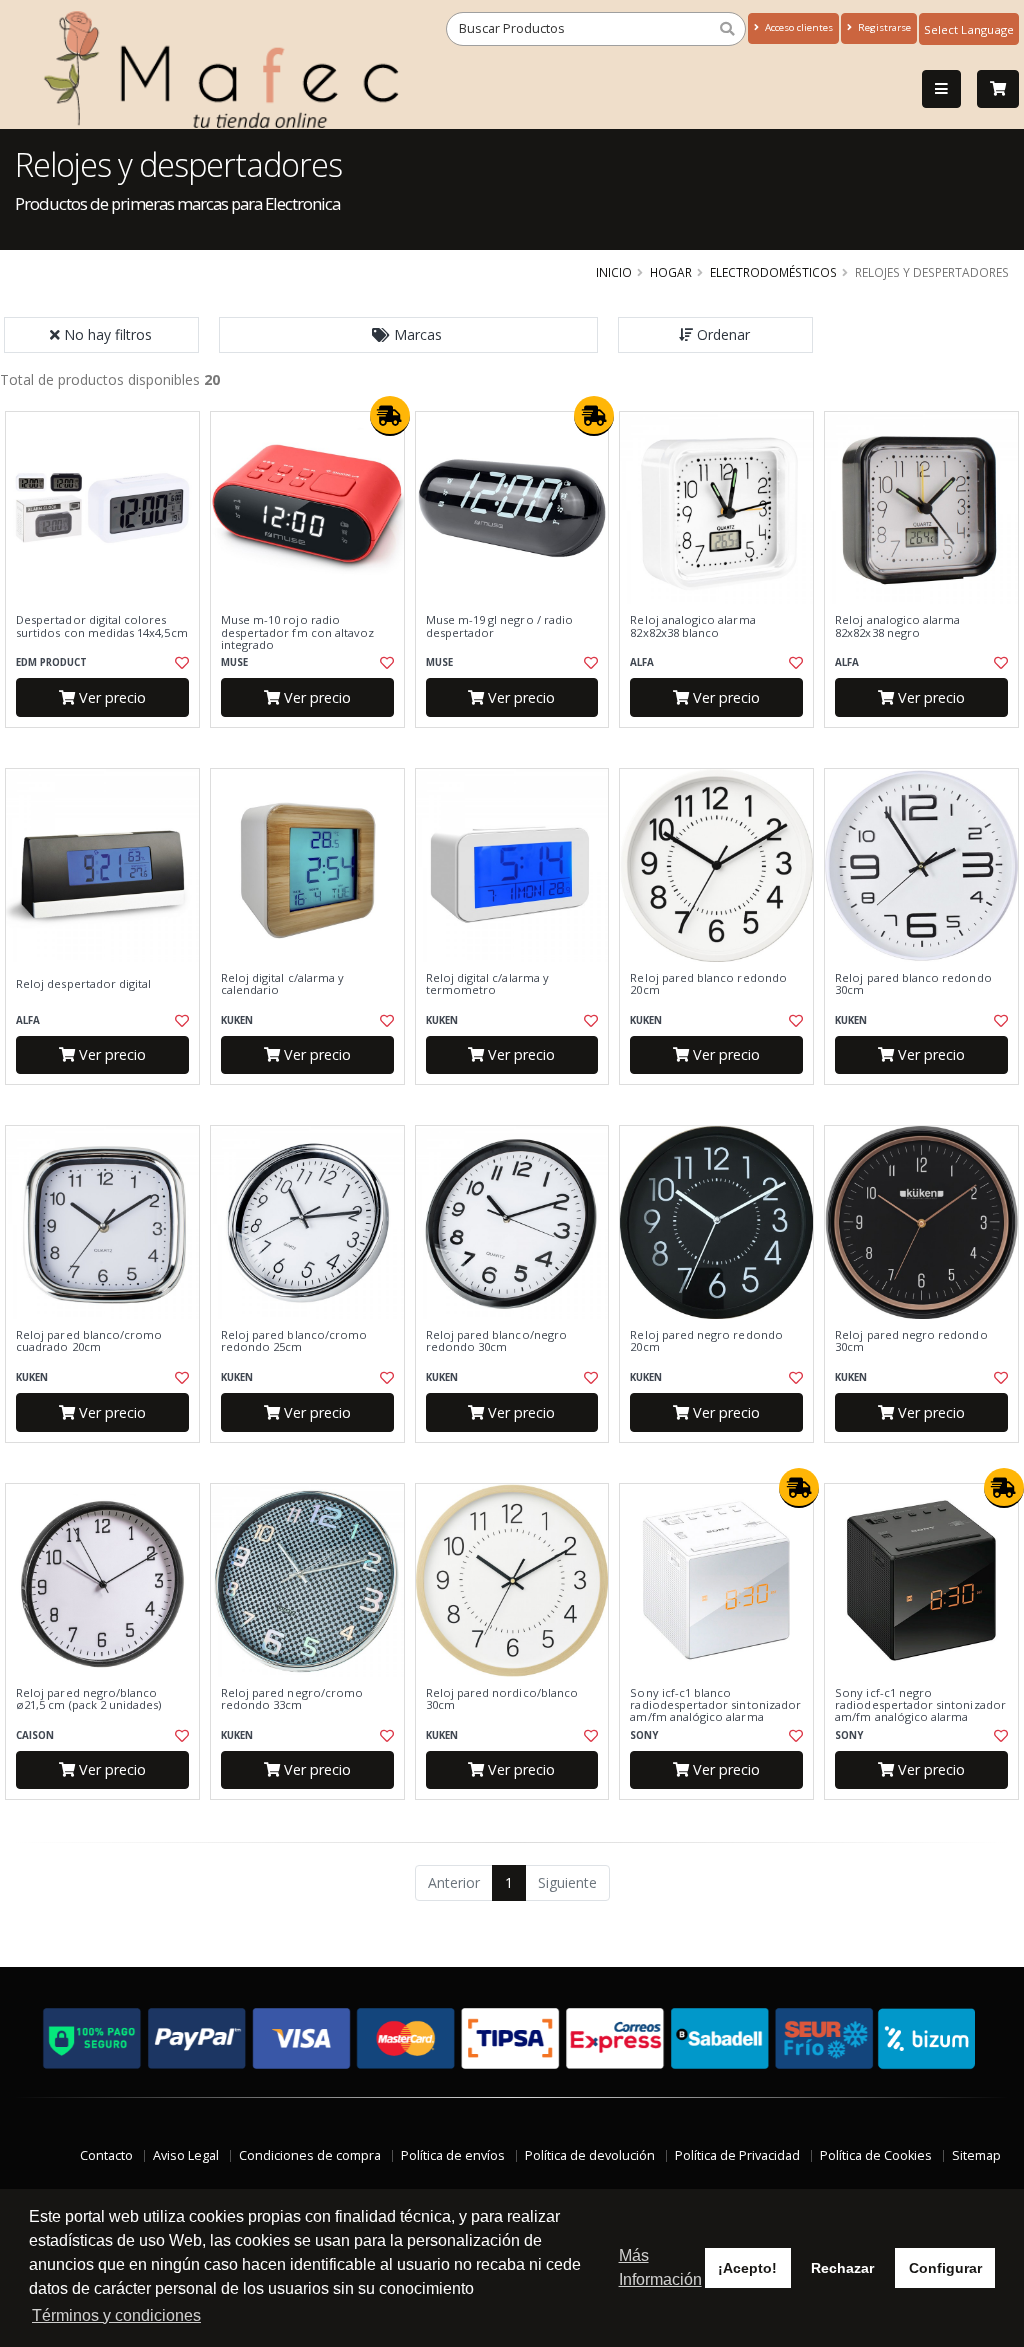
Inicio (614, 272)
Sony (644, 1735)
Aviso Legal (186, 2155)
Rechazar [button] (842, 2268)
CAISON (35, 1735)
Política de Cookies (876, 2155)
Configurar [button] (945, 2268)
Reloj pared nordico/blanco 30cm (502, 1699)
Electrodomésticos (773, 272)
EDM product (51, 662)
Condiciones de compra (310, 2155)
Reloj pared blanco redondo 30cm (913, 984)
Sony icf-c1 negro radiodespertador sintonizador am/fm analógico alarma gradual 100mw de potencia (920, 1711)
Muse (234, 662)
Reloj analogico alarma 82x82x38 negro (897, 626)
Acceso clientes (797, 27)
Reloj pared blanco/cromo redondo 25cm (294, 1341)
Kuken (237, 1020)
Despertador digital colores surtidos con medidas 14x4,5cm (102, 626)
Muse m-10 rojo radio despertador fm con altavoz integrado (297, 632)
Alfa (642, 662)
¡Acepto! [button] (747, 2268)
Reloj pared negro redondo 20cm (706, 1341)
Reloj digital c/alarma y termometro (487, 984)
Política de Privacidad (737, 2155)
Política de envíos (453, 2155)
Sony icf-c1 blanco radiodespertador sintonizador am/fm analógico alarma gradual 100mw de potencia (715, 1711)
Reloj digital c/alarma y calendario (282, 984)
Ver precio (110, 697)
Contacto (106, 2155)
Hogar (671, 272)
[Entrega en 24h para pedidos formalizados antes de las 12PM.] (390, 416)
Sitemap (976, 2155)
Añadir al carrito (109, 744)
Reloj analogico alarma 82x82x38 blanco (692, 626)
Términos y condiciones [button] (116, 2315)
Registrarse (883, 27)
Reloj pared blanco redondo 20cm (708, 984)
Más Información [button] (660, 2267)
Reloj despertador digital (83, 984)
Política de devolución (590, 2155)
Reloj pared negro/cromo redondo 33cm (292, 1699)
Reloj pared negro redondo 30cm (911, 1341)
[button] (409, 335)
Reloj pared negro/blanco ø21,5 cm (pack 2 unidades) (88, 1699)
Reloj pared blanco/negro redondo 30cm (496, 1341)
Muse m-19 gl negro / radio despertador (499, 626)
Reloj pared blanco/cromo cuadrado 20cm (89, 1341)
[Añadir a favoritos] (181, 663)
